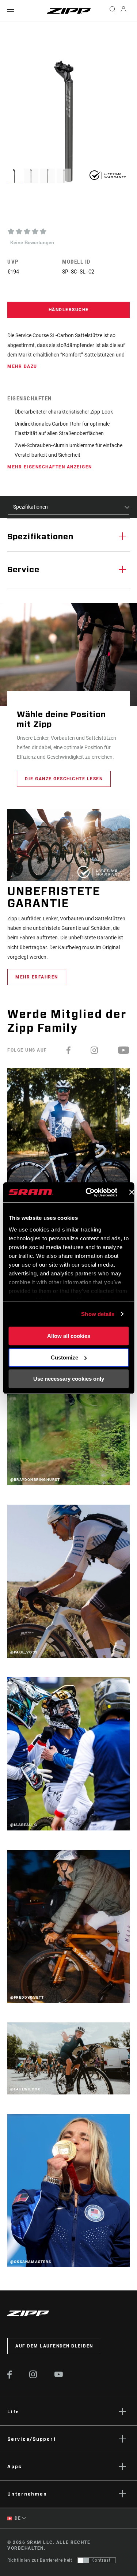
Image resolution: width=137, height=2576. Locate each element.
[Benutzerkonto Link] (124, 11)
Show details (98, 1314)
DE (17, 2518)
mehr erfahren (37, 977)
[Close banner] (132, 1192)
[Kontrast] (83, 2560)
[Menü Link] (11, 11)
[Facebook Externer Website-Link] (10, 2377)
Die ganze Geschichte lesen (64, 779)
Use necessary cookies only (69, 1379)
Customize (64, 1357)
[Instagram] (95, 1050)
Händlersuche (69, 310)
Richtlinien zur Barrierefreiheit (40, 2560)
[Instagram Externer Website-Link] (33, 2376)
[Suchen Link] (112, 11)
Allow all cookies (69, 1336)
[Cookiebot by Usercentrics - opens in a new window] (88, 1192)
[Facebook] (69, 1050)
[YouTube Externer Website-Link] (59, 2375)
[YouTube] (124, 1050)
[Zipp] (69, 11)
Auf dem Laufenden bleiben (54, 2346)
